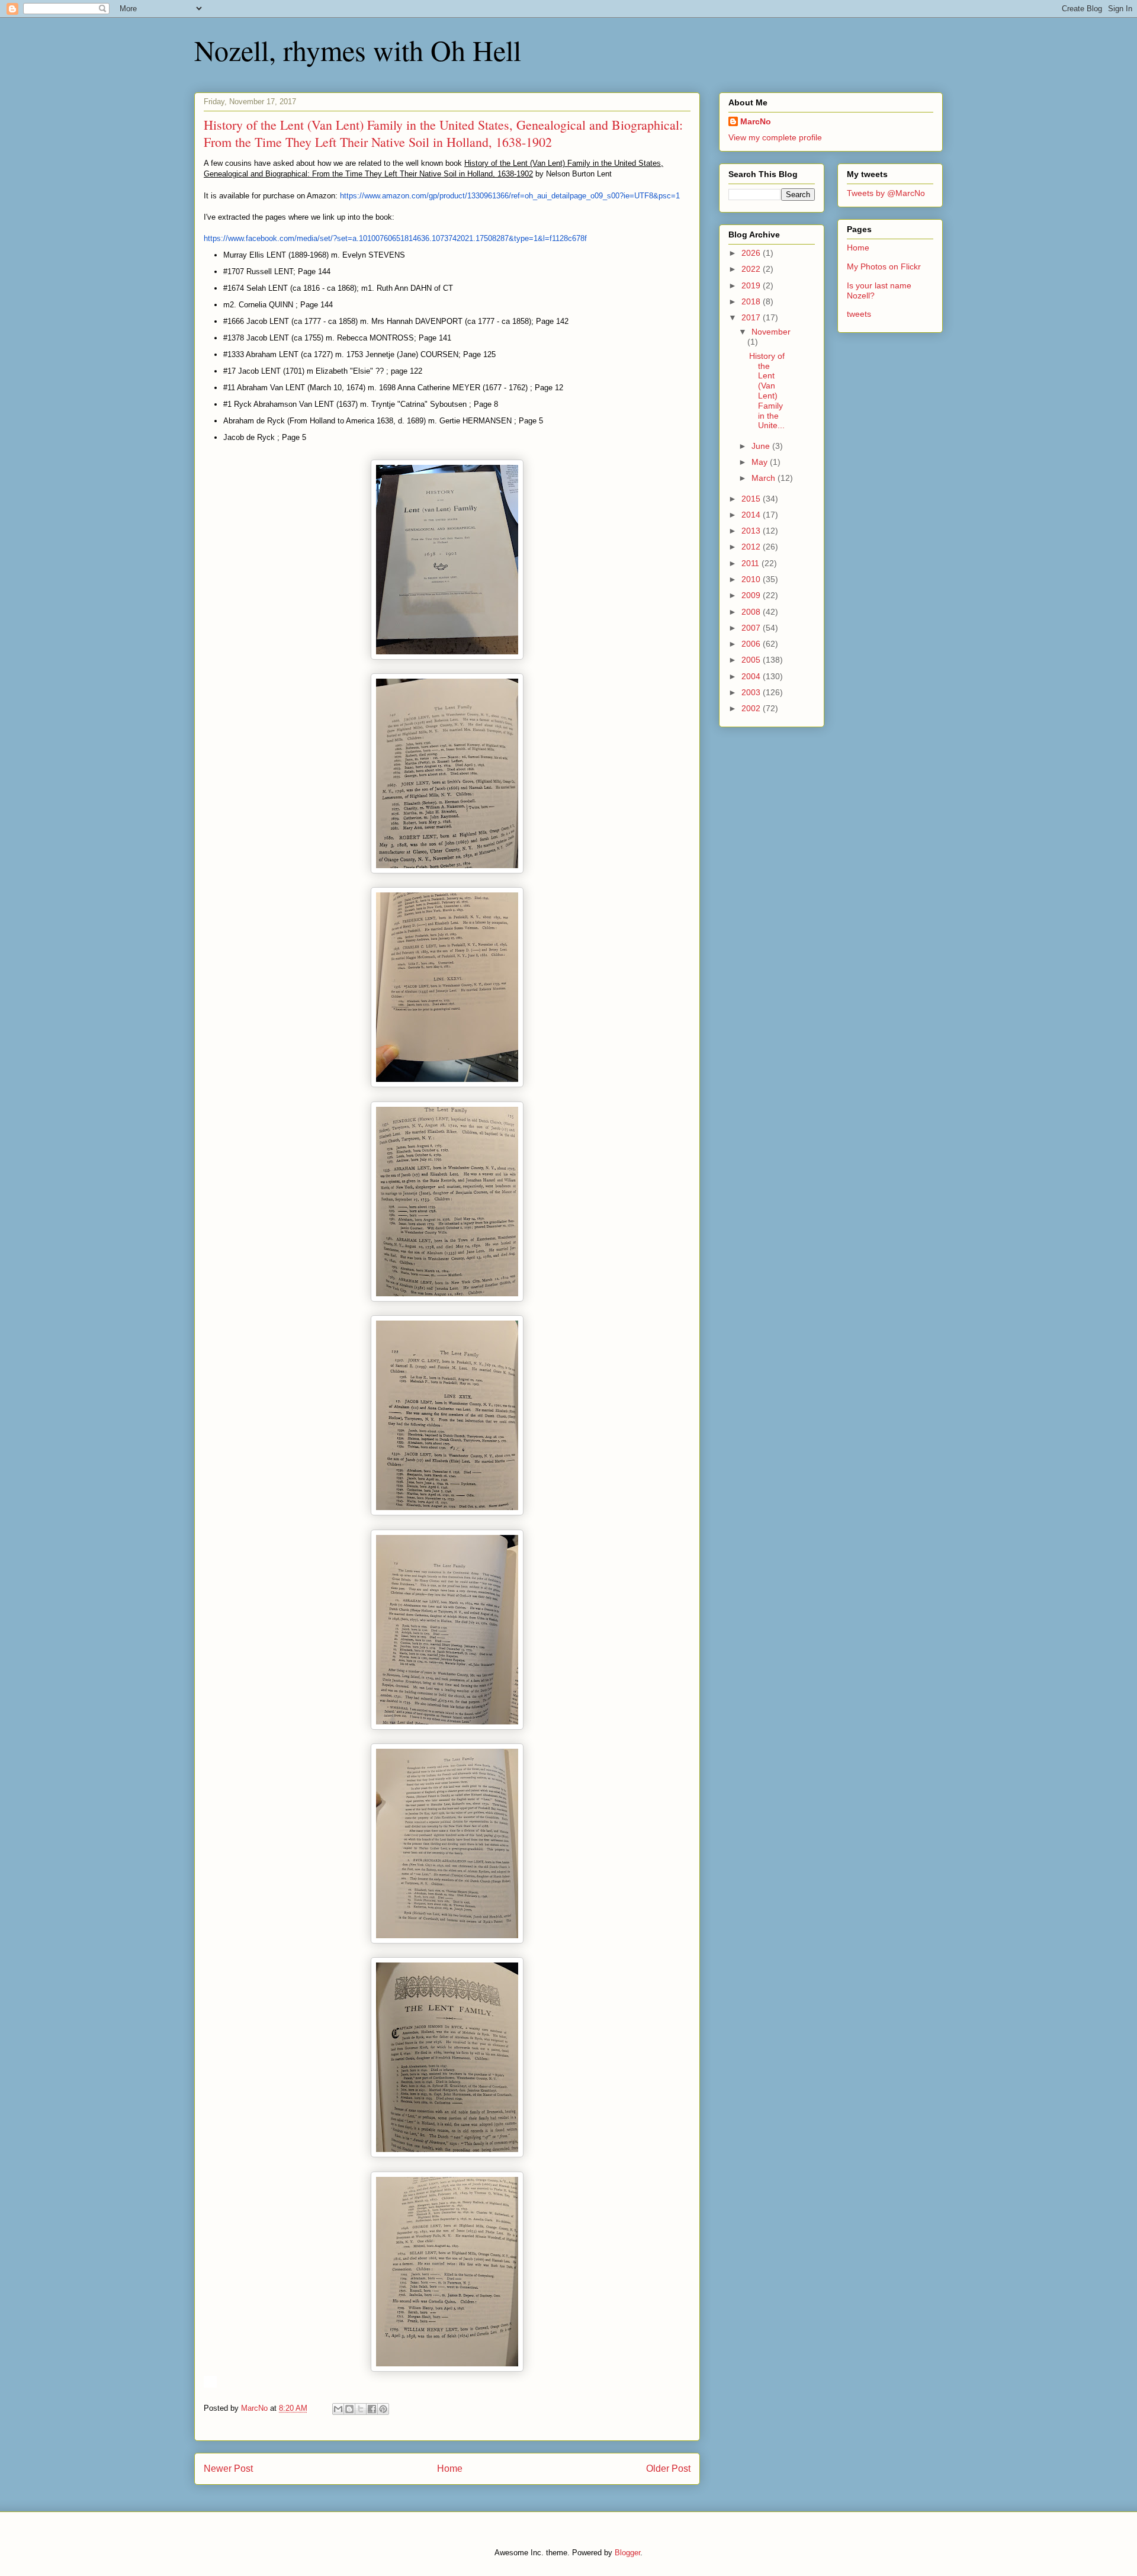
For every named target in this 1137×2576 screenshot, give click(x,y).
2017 (752, 317)
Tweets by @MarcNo (886, 193)
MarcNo (756, 121)
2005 (752, 660)
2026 (752, 253)
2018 (752, 301)
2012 (752, 547)
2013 (752, 531)
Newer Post (228, 2469)
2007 (752, 628)
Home (450, 2469)
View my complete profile (775, 137)
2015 (752, 499)
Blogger (627, 2553)
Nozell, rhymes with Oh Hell (358, 50)
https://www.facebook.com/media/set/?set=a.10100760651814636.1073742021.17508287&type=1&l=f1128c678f (395, 238)
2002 (752, 708)
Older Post (668, 2469)
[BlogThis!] (349, 2409)
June (762, 446)
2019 (752, 285)
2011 (751, 563)
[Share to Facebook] (372, 2409)
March (765, 478)
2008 (752, 612)
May (761, 462)
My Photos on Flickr (884, 266)
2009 (752, 595)
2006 (752, 644)
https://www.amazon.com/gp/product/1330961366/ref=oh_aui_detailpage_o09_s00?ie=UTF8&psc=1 (510, 196)
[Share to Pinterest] (383, 2409)
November (771, 332)
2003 (752, 692)
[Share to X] (361, 2409)
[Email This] (338, 2409)
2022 (752, 269)
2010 (752, 579)
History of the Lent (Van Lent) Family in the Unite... (767, 391)
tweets (859, 314)
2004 (752, 676)
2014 (752, 515)
